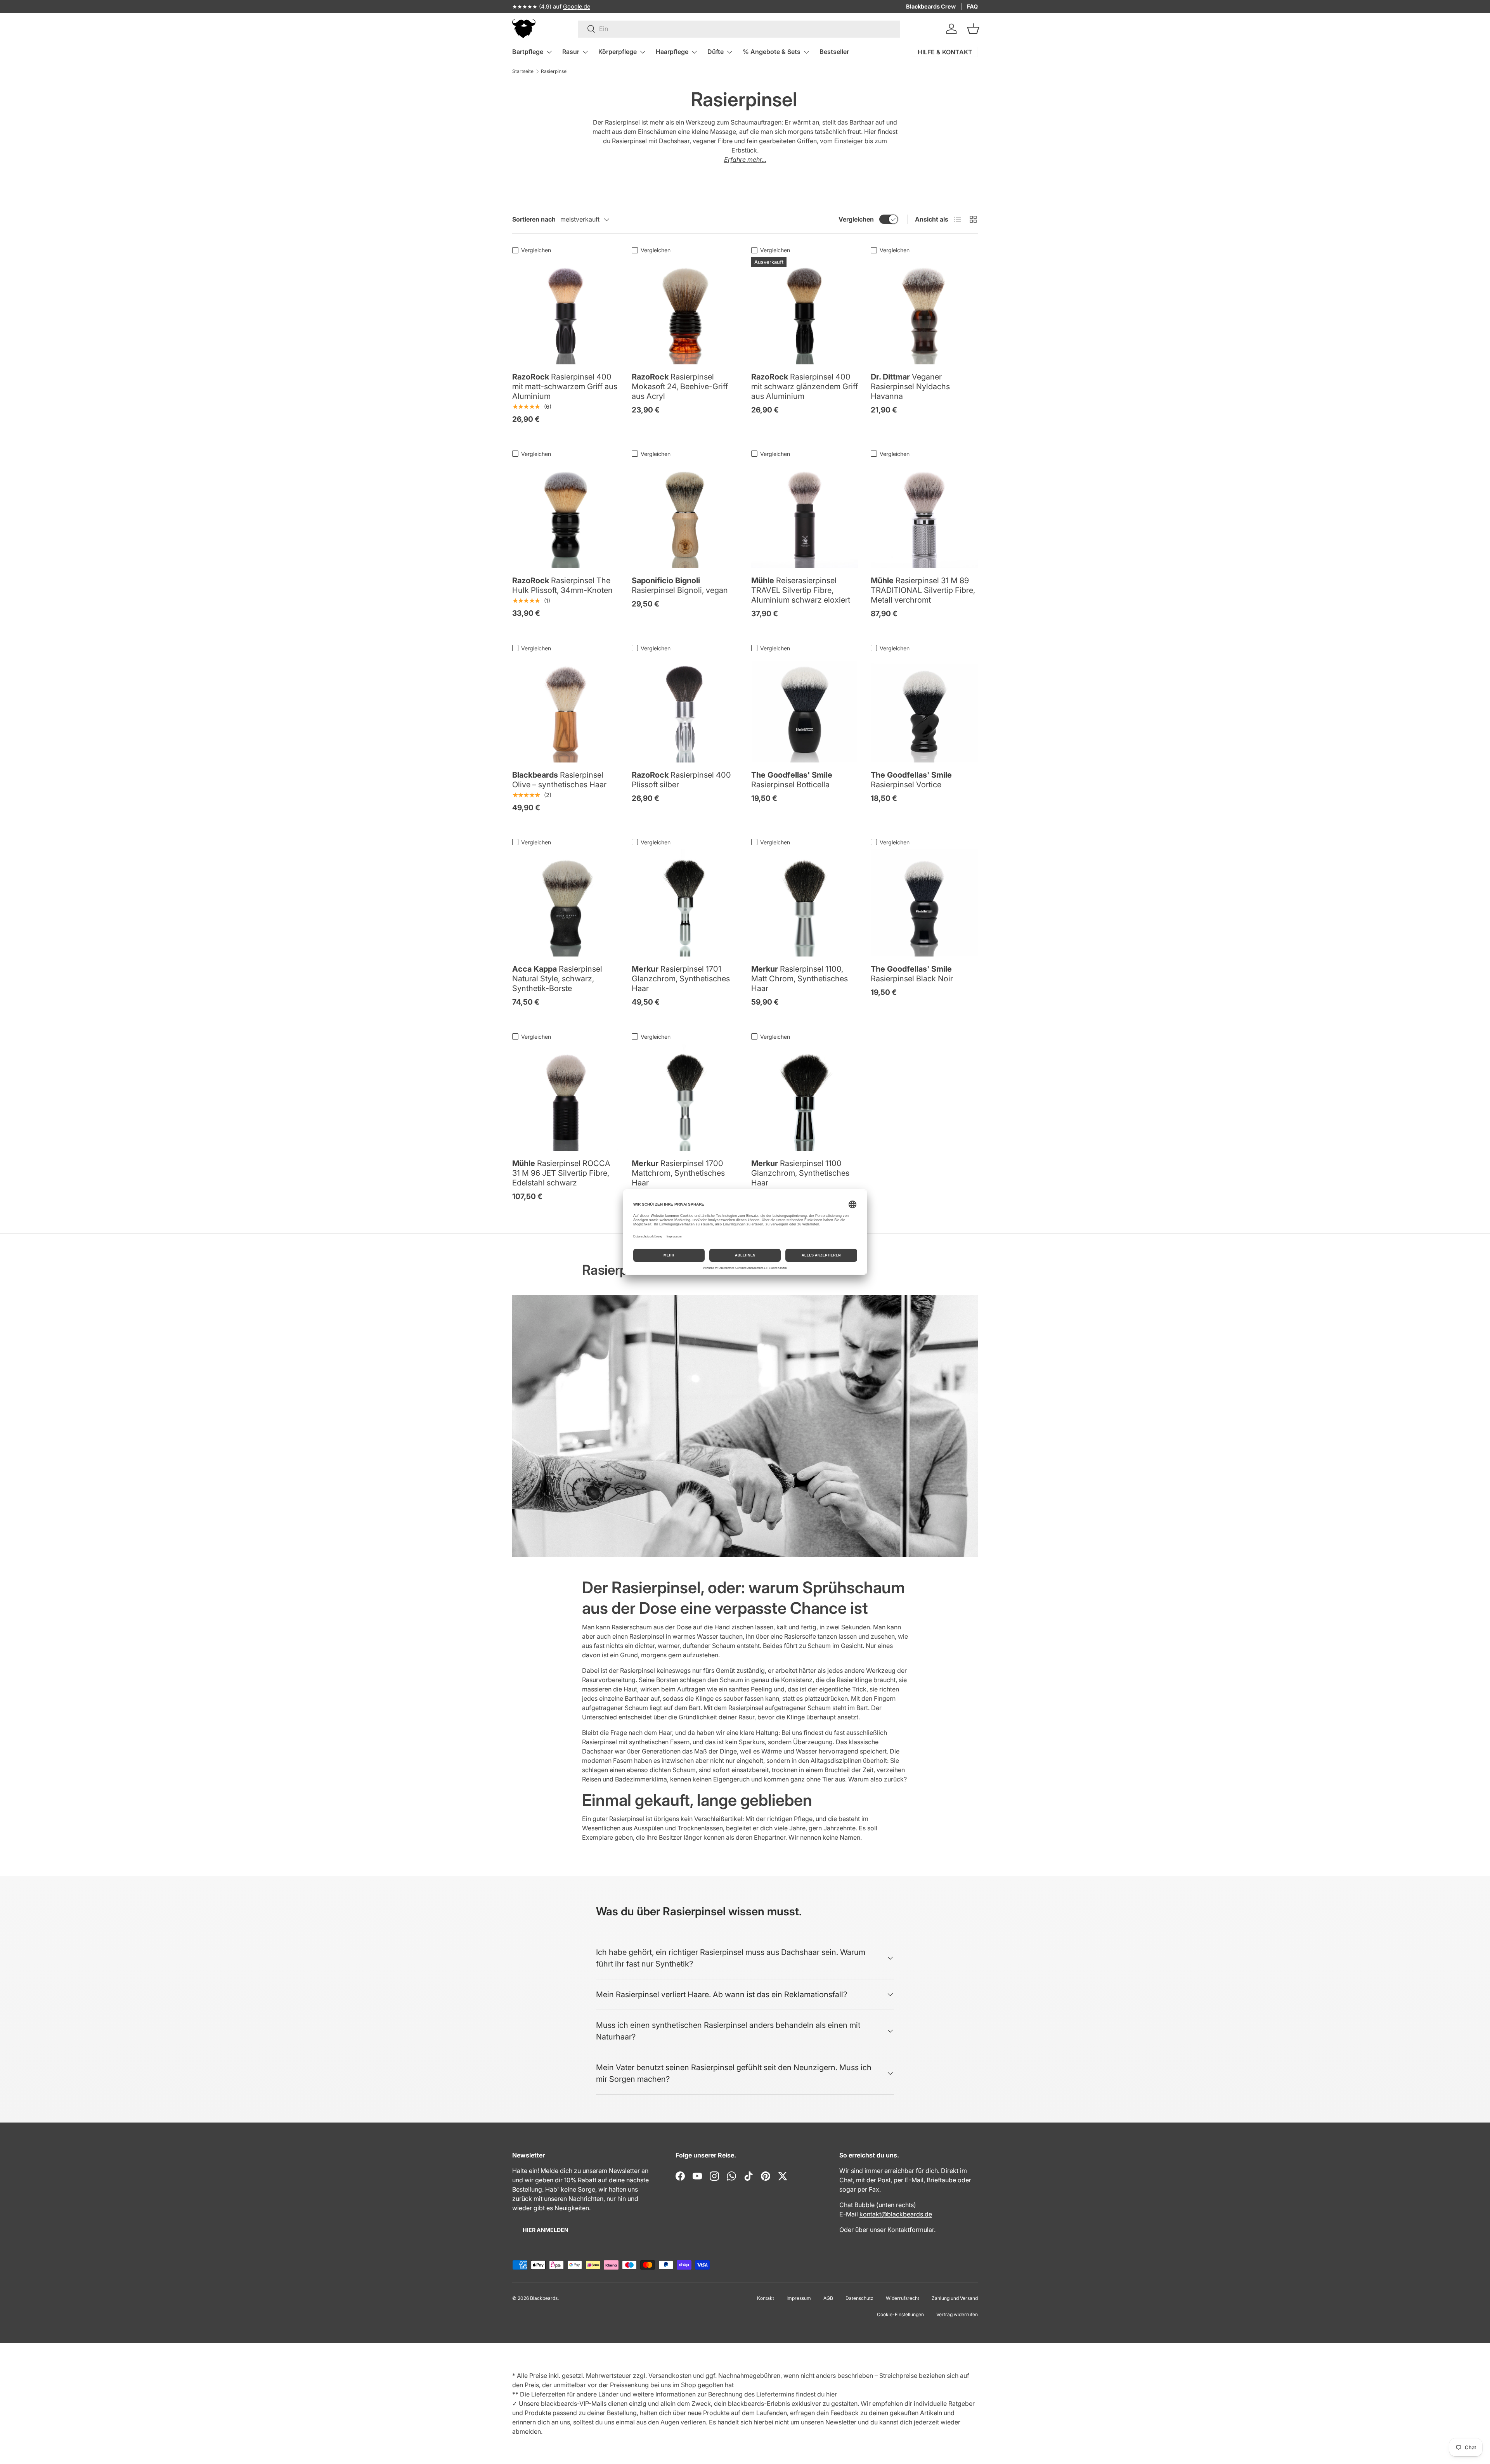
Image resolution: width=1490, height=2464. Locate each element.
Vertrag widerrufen (957, 2314)
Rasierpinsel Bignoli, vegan (680, 585)
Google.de (577, 6)
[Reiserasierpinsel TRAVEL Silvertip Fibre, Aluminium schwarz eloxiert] (805, 515)
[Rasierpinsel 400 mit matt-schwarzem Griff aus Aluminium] (566, 311)
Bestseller (834, 52)
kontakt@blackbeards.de (896, 2214)
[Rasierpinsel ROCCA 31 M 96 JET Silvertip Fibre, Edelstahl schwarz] (566, 1097)
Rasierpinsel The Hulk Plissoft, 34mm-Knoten (562, 585)
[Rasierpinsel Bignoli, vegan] (685, 515)
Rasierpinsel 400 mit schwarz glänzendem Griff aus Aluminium (805, 386)
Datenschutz (859, 2298)
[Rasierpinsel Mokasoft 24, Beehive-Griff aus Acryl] (685, 311)
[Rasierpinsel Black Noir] (924, 903)
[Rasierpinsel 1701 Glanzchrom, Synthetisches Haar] (685, 903)
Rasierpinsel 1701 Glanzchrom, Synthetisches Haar (681, 979)
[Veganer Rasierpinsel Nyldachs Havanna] (924, 311)
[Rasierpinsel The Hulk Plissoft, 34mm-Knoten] (566, 515)
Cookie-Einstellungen (900, 2314)
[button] (973, 29)
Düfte (716, 52)
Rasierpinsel (554, 71)
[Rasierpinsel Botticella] (805, 709)
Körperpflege (618, 52)
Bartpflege (528, 52)
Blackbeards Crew (931, 6)
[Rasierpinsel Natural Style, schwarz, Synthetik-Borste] (566, 903)
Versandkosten (670, 2376)
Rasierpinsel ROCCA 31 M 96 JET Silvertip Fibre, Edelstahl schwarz (561, 1173)
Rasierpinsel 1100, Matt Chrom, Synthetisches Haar (800, 979)
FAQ (972, 6)
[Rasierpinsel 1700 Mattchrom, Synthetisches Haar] (685, 1097)
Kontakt (766, 2298)
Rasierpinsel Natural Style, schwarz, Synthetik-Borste (557, 979)
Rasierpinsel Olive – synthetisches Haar (559, 780)
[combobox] (739, 29)
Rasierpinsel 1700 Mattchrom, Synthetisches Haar (678, 1173)
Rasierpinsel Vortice (911, 780)
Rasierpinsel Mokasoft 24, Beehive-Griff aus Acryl (680, 386)
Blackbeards (544, 2298)
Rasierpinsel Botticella (792, 780)
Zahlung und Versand (955, 2298)
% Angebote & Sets (772, 52)
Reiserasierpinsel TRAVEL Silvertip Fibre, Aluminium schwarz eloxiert (801, 590)
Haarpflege (672, 52)
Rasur (571, 52)
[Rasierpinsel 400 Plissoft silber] (685, 709)
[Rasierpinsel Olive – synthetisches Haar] (566, 709)
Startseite (523, 71)
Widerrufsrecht (903, 2298)
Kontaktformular (911, 2230)
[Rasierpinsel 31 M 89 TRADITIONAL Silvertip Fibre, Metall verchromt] (924, 515)
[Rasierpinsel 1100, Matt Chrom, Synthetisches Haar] (805, 903)
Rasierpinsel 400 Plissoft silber (681, 780)
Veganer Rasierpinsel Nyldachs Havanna (910, 386)
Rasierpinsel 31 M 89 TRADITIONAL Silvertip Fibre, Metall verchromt (923, 590)
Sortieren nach (534, 219)
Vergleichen (856, 219)
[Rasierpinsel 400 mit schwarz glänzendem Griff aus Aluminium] (805, 311)
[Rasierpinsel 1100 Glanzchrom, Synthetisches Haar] (805, 1097)
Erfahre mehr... (745, 159)
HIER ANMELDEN (546, 2230)
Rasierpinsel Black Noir (912, 974)
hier (832, 2394)
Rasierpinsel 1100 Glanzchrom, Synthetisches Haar (800, 1173)
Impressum (799, 2298)
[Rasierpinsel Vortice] (924, 709)
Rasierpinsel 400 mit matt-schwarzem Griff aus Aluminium (565, 386)
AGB (828, 2298)
